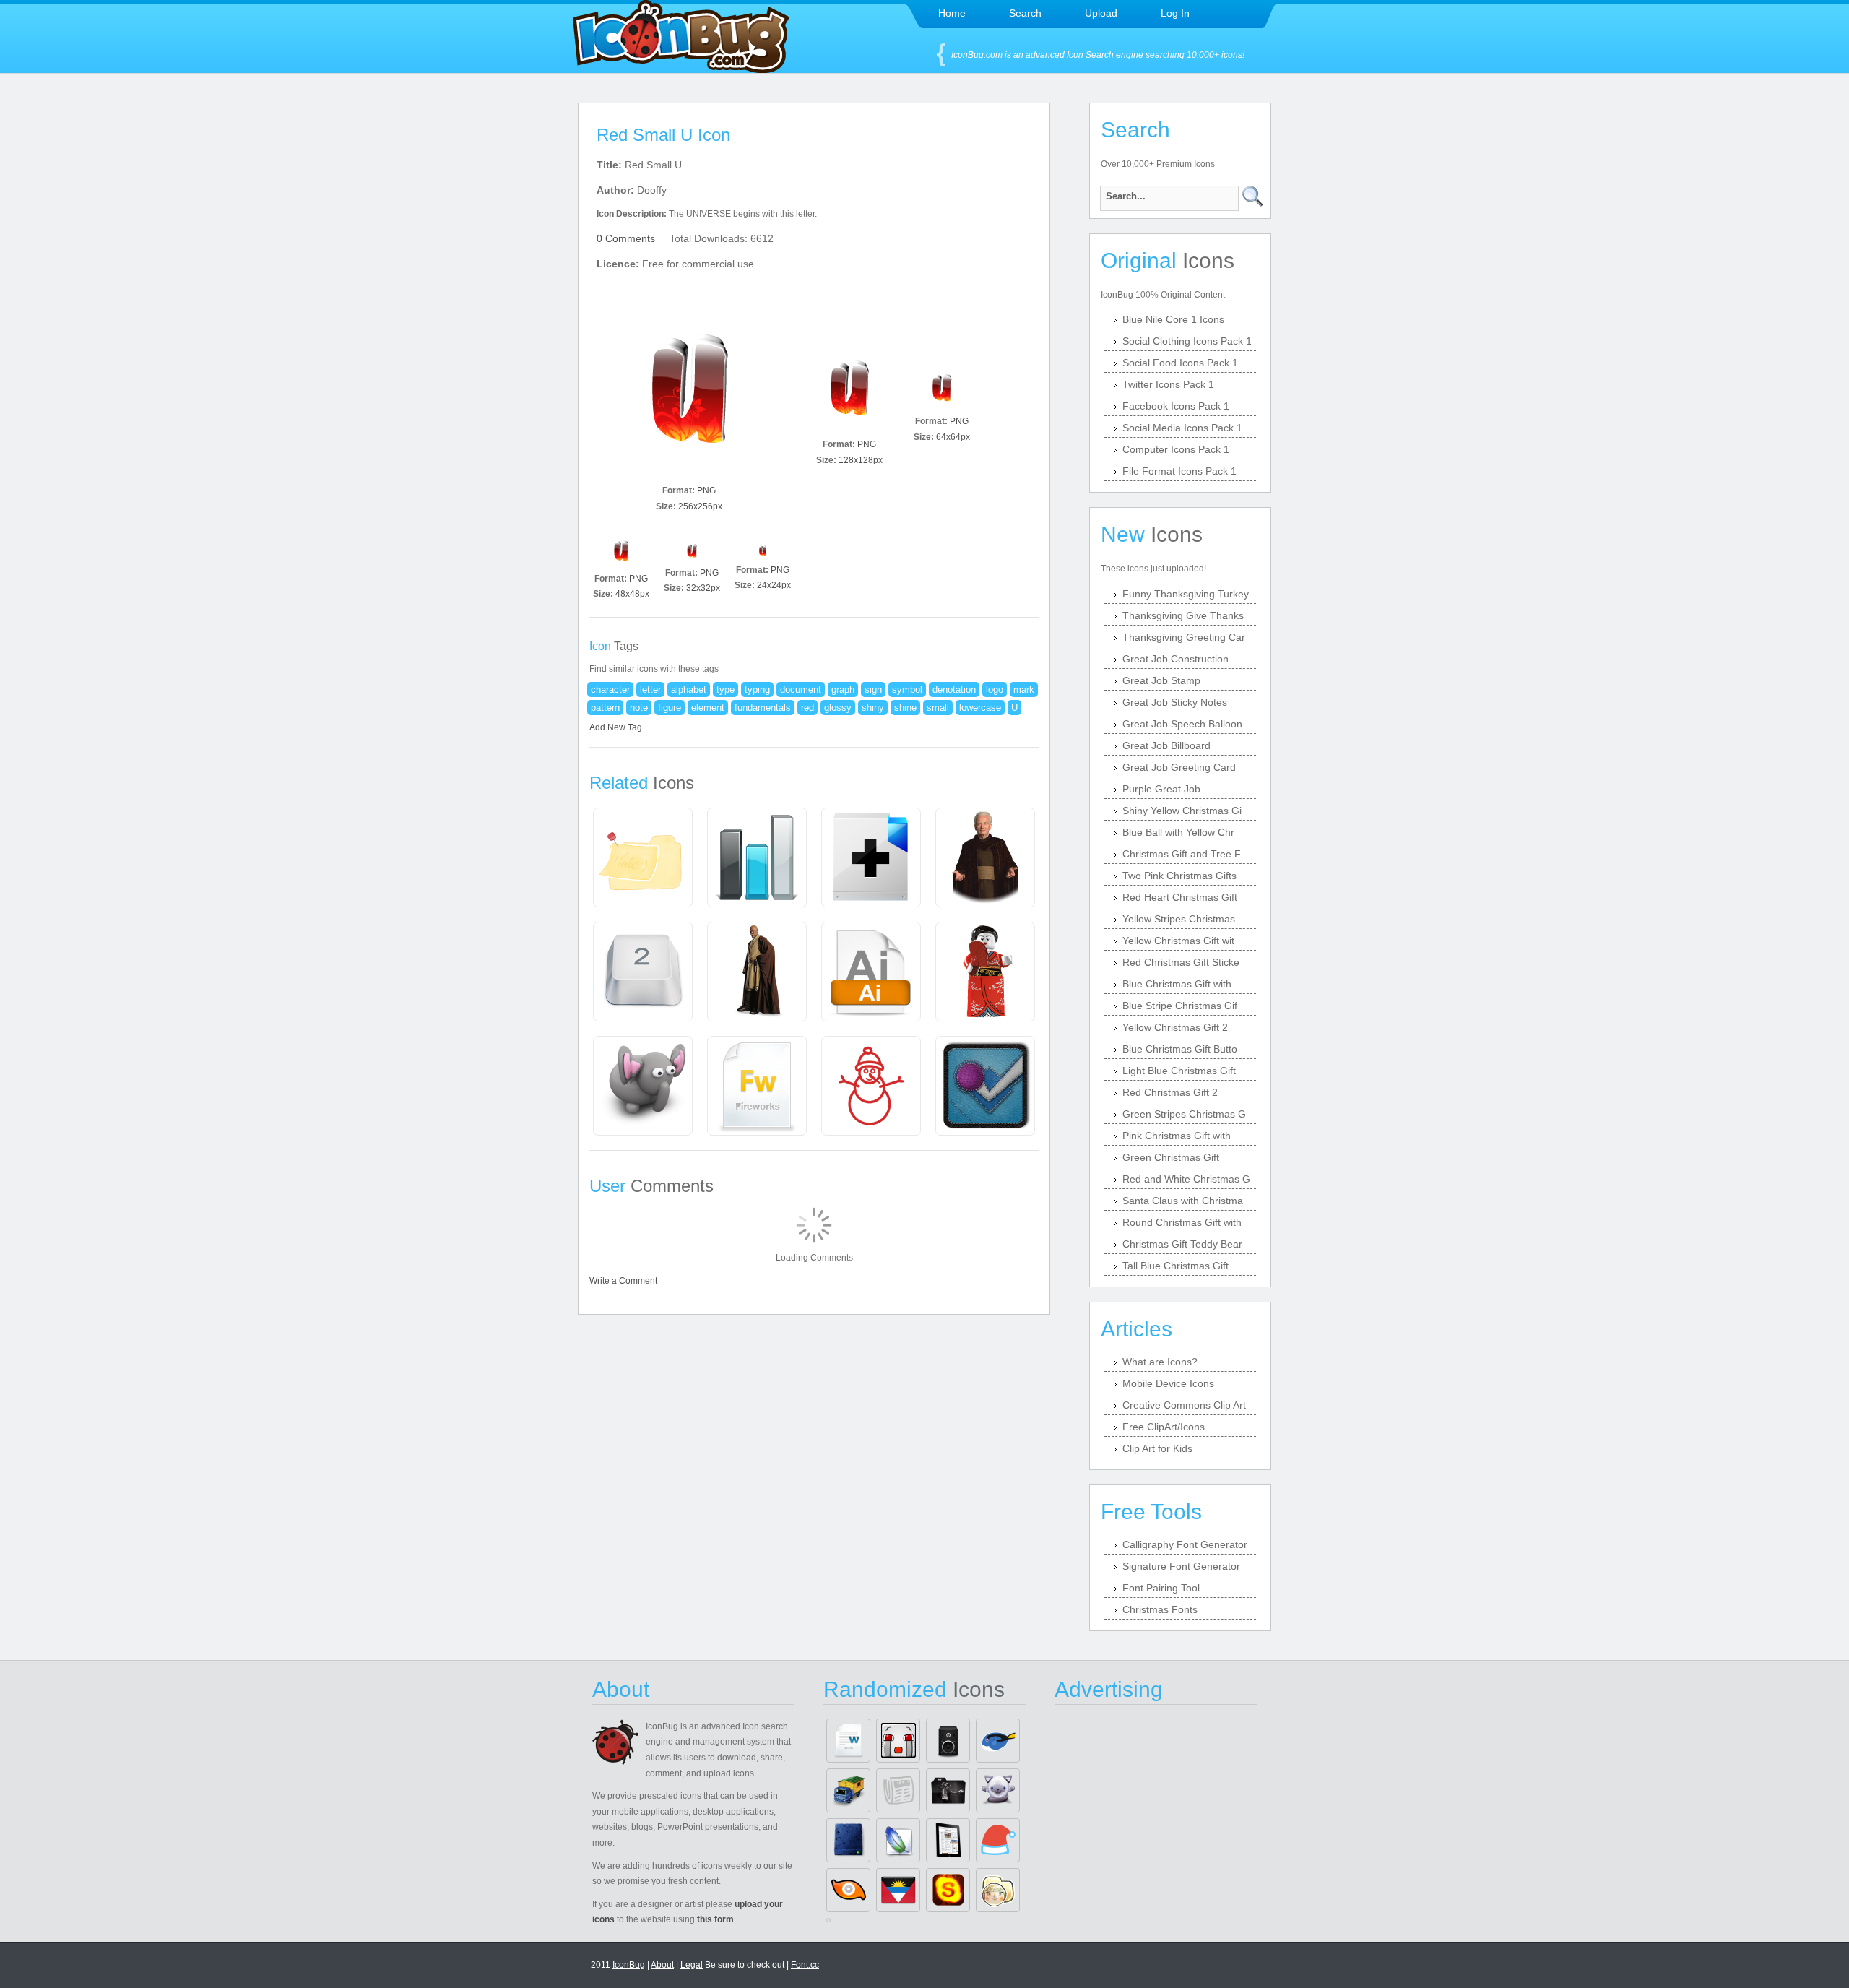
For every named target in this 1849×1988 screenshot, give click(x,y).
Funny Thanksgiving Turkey (1186, 594)
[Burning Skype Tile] (948, 1890)
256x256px (700, 506)
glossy (838, 708)
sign (873, 690)
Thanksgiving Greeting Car (1184, 637)
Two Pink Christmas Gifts (1179, 876)
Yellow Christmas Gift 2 (1175, 1027)
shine (905, 708)
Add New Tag (616, 727)
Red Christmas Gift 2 (1170, 1092)
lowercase (980, 708)
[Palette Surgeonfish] (998, 1741)
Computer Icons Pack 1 (1176, 449)
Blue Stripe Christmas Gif (1180, 1006)
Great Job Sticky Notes (1175, 702)
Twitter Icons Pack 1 (1168, 384)
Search (1025, 13)
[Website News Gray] (898, 1790)
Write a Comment (623, 1281)
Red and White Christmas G (1186, 1179)
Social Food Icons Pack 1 (1180, 363)
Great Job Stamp (1161, 680)
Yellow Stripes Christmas (1179, 919)
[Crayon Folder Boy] (998, 1890)
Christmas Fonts (1160, 1609)
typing (757, 690)
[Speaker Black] (948, 1741)
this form (715, 1919)
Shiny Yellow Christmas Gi (1182, 811)
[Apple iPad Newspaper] (948, 1840)
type (726, 690)
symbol (907, 690)
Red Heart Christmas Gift (1180, 897)
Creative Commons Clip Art (1184, 1405)
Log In (1175, 13)
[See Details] (643, 857)
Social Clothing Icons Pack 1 (1187, 341)
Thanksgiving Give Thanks (1183, 615)
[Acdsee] (848, 1890)
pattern (605, 708)
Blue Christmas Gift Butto (1180, 1049)
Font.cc (805, 1965)
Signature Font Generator (1181, 1566)
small (938, 708)
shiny (873, 708)
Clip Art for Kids (1157, 1448)
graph (843, 690)
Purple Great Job (1161, 789)
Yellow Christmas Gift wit (1178, 941)
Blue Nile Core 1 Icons (1173, 319)
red (807, 708)
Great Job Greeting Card (1179, 767)
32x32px (703, 588)
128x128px (861, 460)
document (801, 690)
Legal (692, 1965)
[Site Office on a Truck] (848, 1790)
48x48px (632, 594)
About (662, 1965)
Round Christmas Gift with (1182, 1222)
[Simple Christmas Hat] (998, 1840)
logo (995, 690)
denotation (954, 690)
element (708, 708)
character (610, 690)
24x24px (774, 585)
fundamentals (763, 708)
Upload (1101, 13)
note (639, 708)
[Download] (689, 387)
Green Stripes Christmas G (1184, 1114)
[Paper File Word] (848, 1741)
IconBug (629, 1965)
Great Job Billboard (1166, 745)
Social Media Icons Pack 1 (1182, 428)
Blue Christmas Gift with (1177, 984)
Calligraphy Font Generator (1185, 1544)
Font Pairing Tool (1161, 1588)
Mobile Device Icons (1168, 1383)
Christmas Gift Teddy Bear (1182, 1244)
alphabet (689, 690)
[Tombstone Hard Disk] (848, 1840)
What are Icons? (1160, 1362)
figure (670, 708)
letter (650, 690)
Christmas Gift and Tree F (1182, 854)
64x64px (953, 437)
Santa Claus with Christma (1183, 1201)
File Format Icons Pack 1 (1179, 471)
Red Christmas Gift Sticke (1181, 962)
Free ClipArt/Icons (1164, 1427)
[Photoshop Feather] (898, 1840)
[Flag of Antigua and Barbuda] (898, 1890)
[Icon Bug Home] (681, 69)
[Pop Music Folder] (948, 1790)
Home (952, 13)
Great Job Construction (1175, 659)
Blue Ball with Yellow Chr (1178, 832)
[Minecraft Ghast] (898, 1741)
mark (1024, 690)
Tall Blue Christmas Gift (1175, 1266)
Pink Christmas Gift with (1177, 1136)
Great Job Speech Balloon (1182, 724)
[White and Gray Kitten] (998, 1790)
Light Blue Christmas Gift (1179, 1071)
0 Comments (626, 238)
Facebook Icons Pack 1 (1176, 406)
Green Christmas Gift (1171, 1157)
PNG (706, 490)
